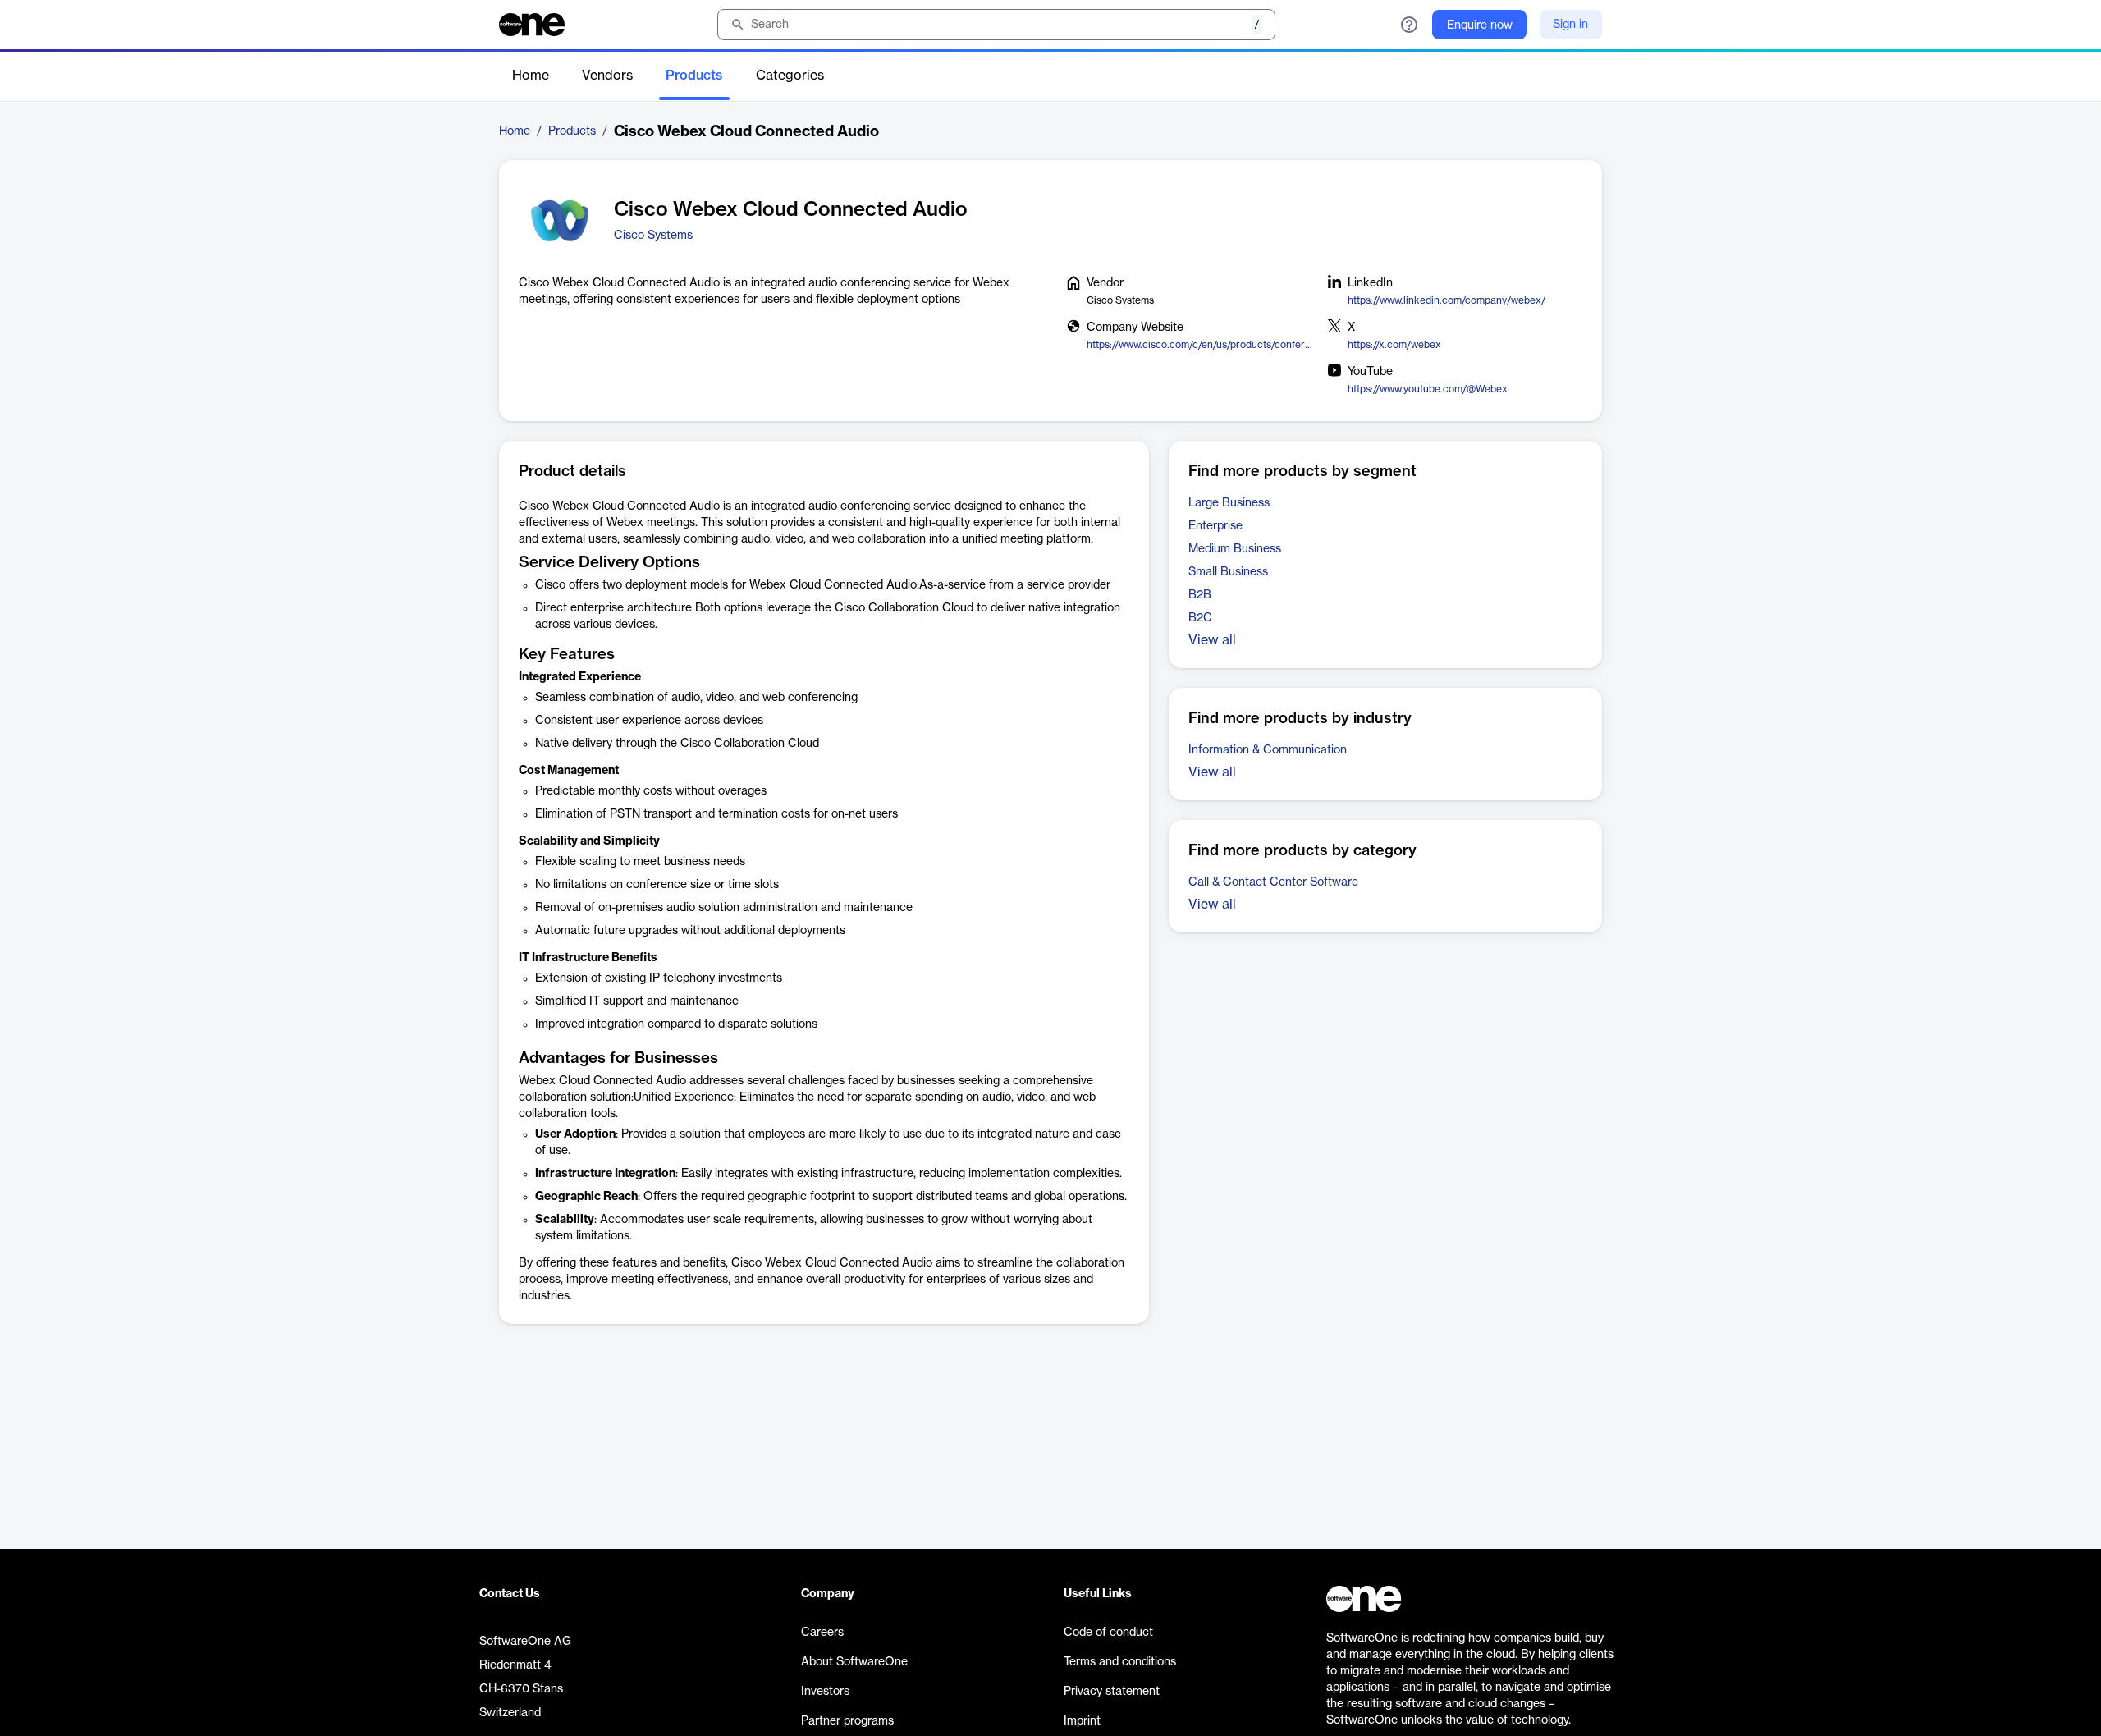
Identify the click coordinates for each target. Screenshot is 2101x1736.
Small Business (1228, 572)
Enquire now (1480, 25)
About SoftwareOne (854, 1662)
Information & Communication (1268, 750)
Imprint (1082, 1721)
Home (531, 76)
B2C (1200, 618)
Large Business (1229, 503)
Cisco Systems (653, 236)
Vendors (607, 76)
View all (1212, 640)
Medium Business (1235, 549)
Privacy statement (1112, 1692)
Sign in (1570, 25)
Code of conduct (1108, 1633)
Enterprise (1215, 526)
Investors (825, 1692)
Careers (822, 1633)
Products (694, 76)
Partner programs (847, 1721)
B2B (1200, 595)
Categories (790, 76)
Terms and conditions (1120, 1662)
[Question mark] (1409, 25)
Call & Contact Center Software (1273, 882)
